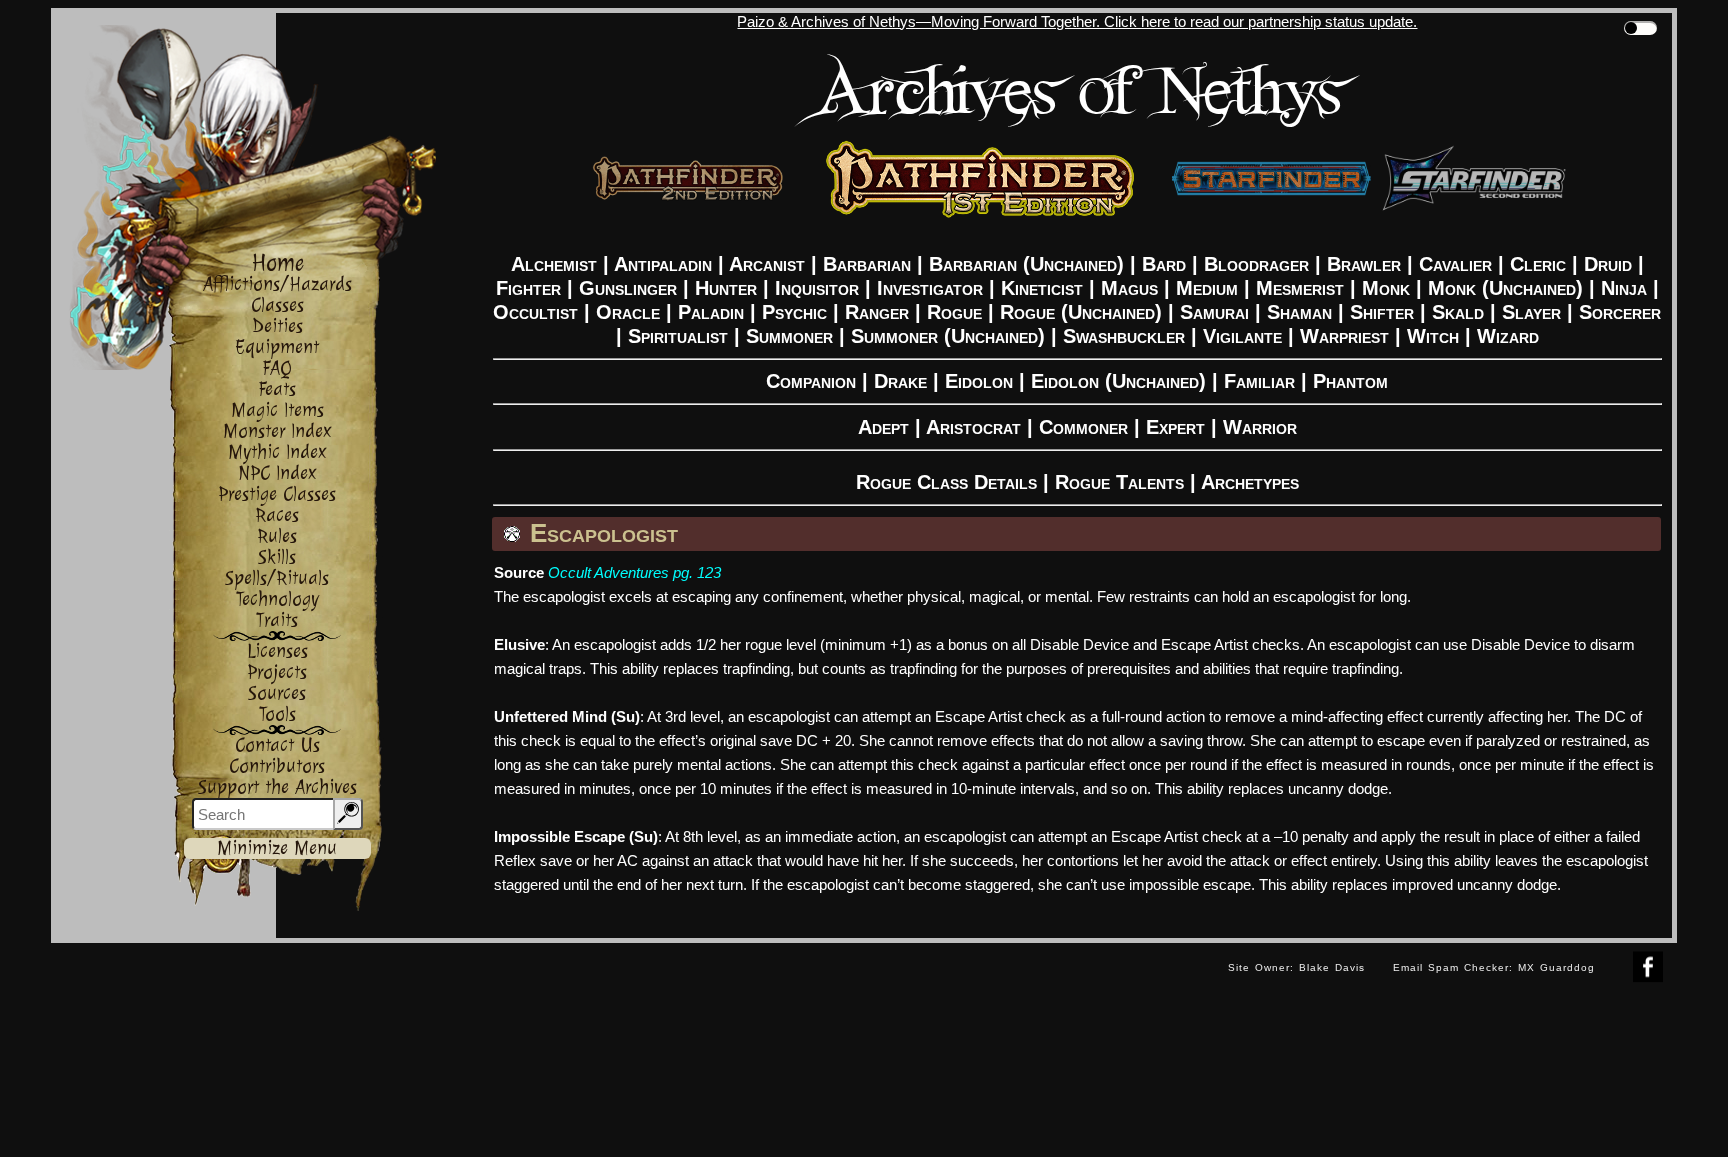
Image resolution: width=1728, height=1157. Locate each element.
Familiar (1259, 381)
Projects (277, 672)
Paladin (711, 312)
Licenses (277, 651)
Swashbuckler (1124, 336)
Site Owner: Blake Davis (1296, 967)
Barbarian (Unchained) (1026, 264)
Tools (277, 714)
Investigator (930, 288)
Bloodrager (1256, 264)
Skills (277, 557)
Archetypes (1250, 482)
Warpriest (1344, 336)
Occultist (535, 312)
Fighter (528, 288)
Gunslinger (628, 288)
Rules (277, 536)
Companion (811, 381)
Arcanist (767, 264)
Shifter (1382, 312)
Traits (277, 620)
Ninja (1624, 288)
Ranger (877, 312)
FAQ (277, 368)
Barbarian (867, 264)
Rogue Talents (1119, 482)
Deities (277, 326)
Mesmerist (1300, 288)
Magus (1129, 288)
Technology (277, 599)
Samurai (1214, 312)
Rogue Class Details (946, 482)
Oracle (628, 312)
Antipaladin (663, 264)
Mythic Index (277, 452)
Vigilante (1242, 336)
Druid (1608, 264)
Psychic (794, 312)
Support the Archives (277, 787)
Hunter (726, 288)
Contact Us (277, 745)
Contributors (277, 766)
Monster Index (277, 431)
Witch (1433, 336)
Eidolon (979, 381)
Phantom (1350, 381)
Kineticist (1042, 288)
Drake (900, 381)
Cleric (1538, 264)
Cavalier (1455, 264)
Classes (277, 305)
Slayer (1531, 312)
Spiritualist (678, 336)
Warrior (1260, 427)
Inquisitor (817, 288)
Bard (1164, 264)
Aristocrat (973, 427)
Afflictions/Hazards (277, 284)
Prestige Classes (277, 494)
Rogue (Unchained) (1081, 312)
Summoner (789, 336)
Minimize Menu (277, 848)
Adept (883, 427)
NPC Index (277, 473)
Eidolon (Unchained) (1118, 381)
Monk (1386, 288)
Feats (277, 389)
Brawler (1364, 264)
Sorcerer (1620, 312)
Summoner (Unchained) (948, 336)
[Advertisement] (632, 988)
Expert (1175, 427)
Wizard (1508, 336)
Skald (1458, 312)
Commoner (1083, 427)
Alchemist (554, 264)
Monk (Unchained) (1505, 288)
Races (277, 515)
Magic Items (277, 410)
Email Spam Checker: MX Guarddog (1494, 967)
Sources (277, 693)
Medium (1207, 288)
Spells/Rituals (277, 578)
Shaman (1299, 312)
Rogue (954, 312)
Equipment (277, 347)
